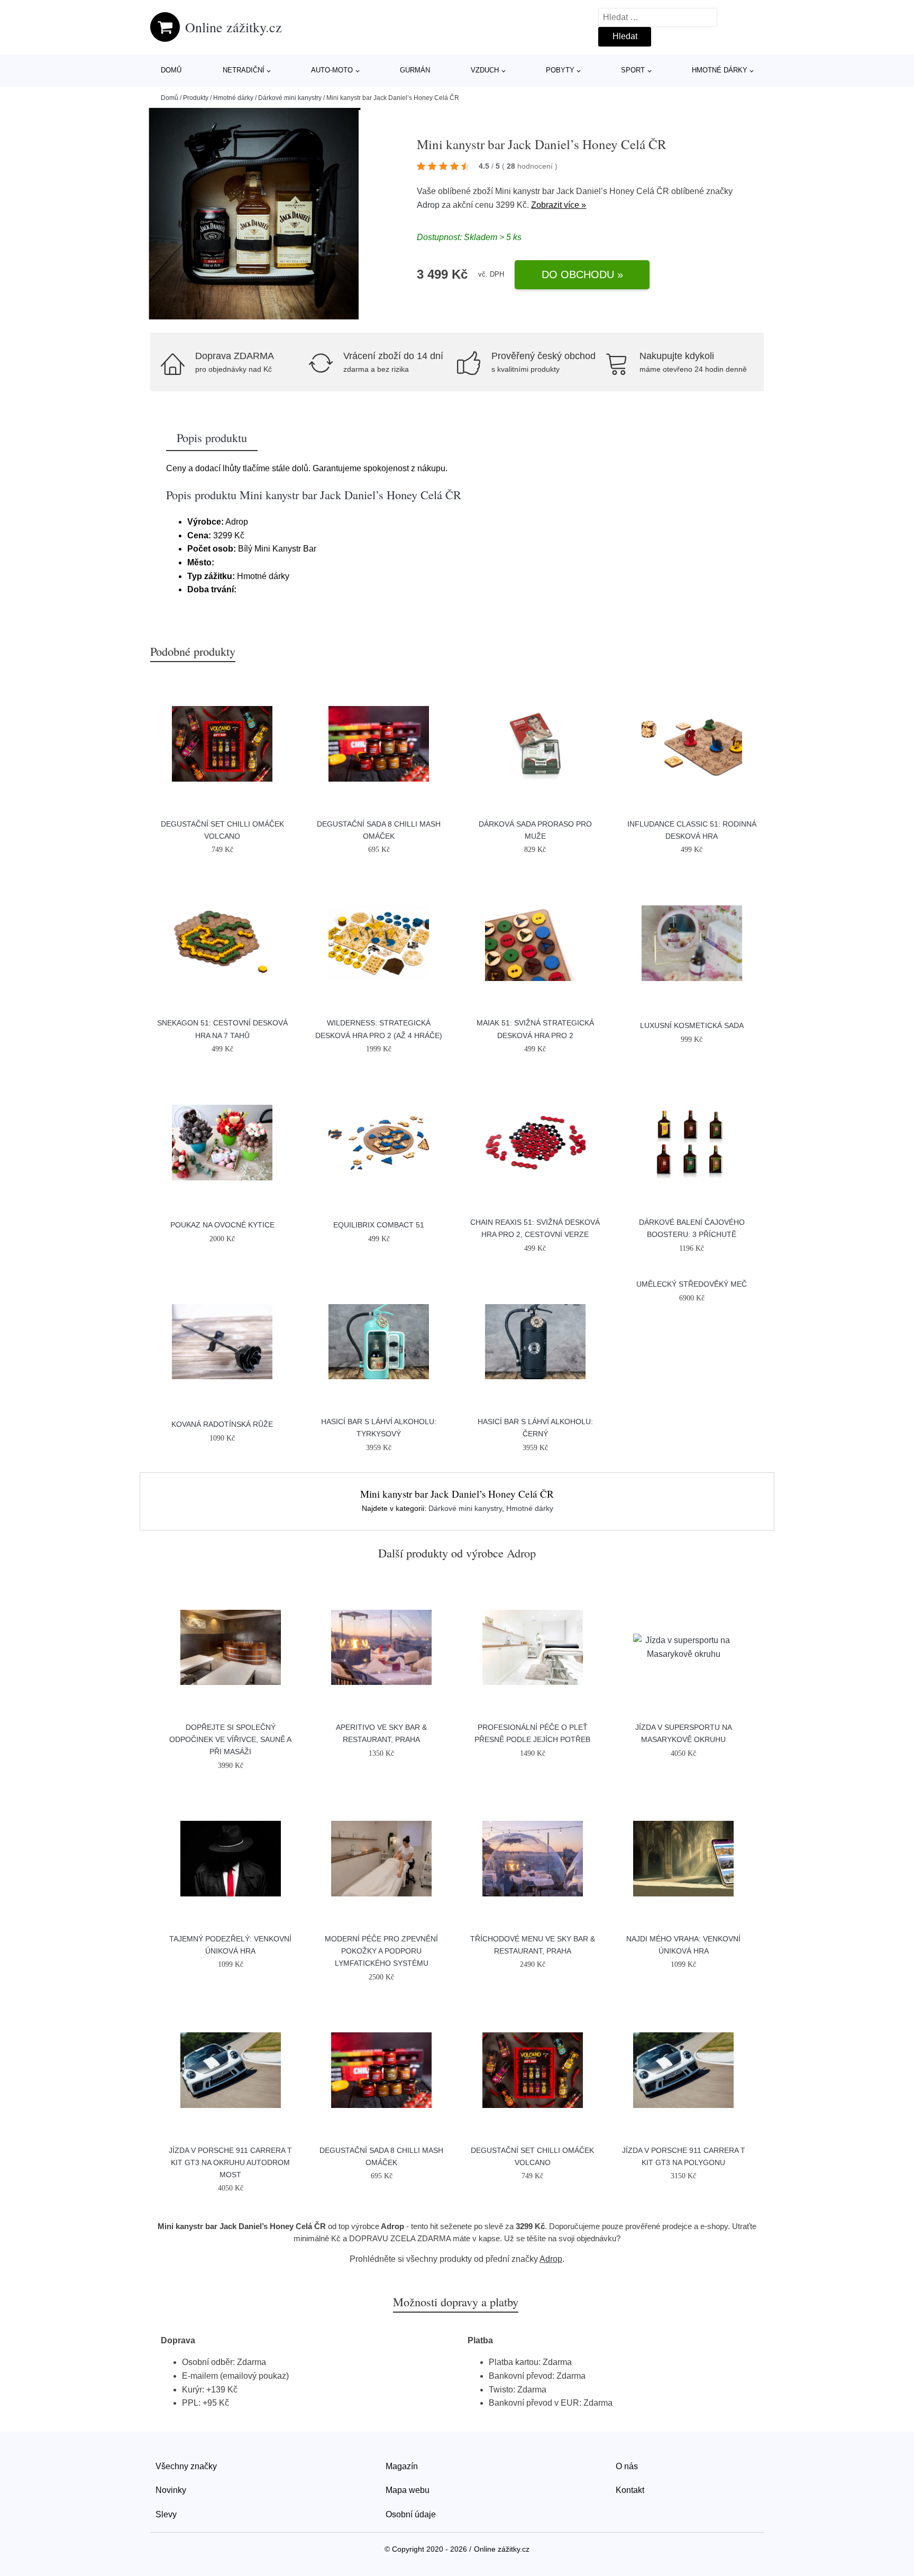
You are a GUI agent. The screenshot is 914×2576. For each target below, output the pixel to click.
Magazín (402, 2466)
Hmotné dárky (720, 70)
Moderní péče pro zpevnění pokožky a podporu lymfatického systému (381, 1951)
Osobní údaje (411, 2514)
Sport (633, 70)
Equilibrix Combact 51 (379, 1225)
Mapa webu (408, 2490)
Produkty (196, 98)
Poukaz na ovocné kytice (222, 1225)
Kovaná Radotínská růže (222, 1424)
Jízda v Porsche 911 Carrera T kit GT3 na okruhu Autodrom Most (230, 2162)
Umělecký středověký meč (692, 1284)
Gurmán (415, 70)
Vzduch (485, 70)
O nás (627, 2466)
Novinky (171, 2490)
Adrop (428, 205)
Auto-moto (332, 70)
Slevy (166, 2514)
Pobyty (560, 70)
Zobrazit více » (559, 205)
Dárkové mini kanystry (290, 98)
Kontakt (630, 2490)
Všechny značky (186, 2466)
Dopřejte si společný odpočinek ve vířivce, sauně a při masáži (230, 1739)
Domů (171, 70)
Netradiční (244, 70)
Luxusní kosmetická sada (692, 1025)
